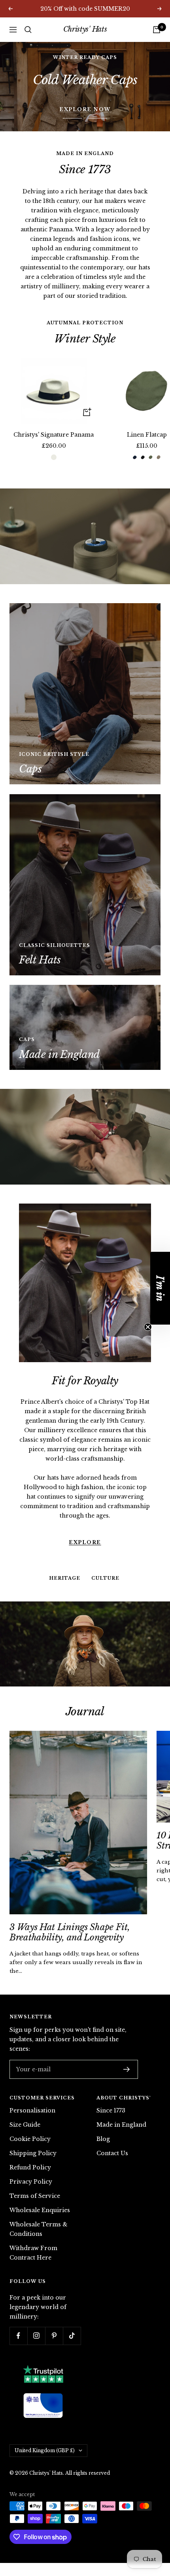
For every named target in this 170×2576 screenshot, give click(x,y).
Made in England (121, 2125)
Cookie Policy (30, 2139)
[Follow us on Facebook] (18, 2336)
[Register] (127, 2069)
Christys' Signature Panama (54, 435)
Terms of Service (35, 2196)
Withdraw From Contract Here (33, 2253)
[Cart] (157, 30)
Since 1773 (111, 2110)
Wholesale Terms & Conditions (39, 2229)
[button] (160, 1288)
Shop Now (85, 86)
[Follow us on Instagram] (36, 2336)
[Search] (28, 30)
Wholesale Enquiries (40, 2210)
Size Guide (25, 2125)
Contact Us (112, 2153)
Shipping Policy (33, 2153)
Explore (85, 1495)
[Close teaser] (148, 1327)
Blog (103, 2139)
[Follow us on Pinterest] (54, 2336)
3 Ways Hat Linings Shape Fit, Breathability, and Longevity (70, 1932)
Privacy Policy (31, 2182)
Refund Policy (30, 2167)
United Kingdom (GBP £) (45, 2450)
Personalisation (32, 2110)
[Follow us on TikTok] (72, 2336)
